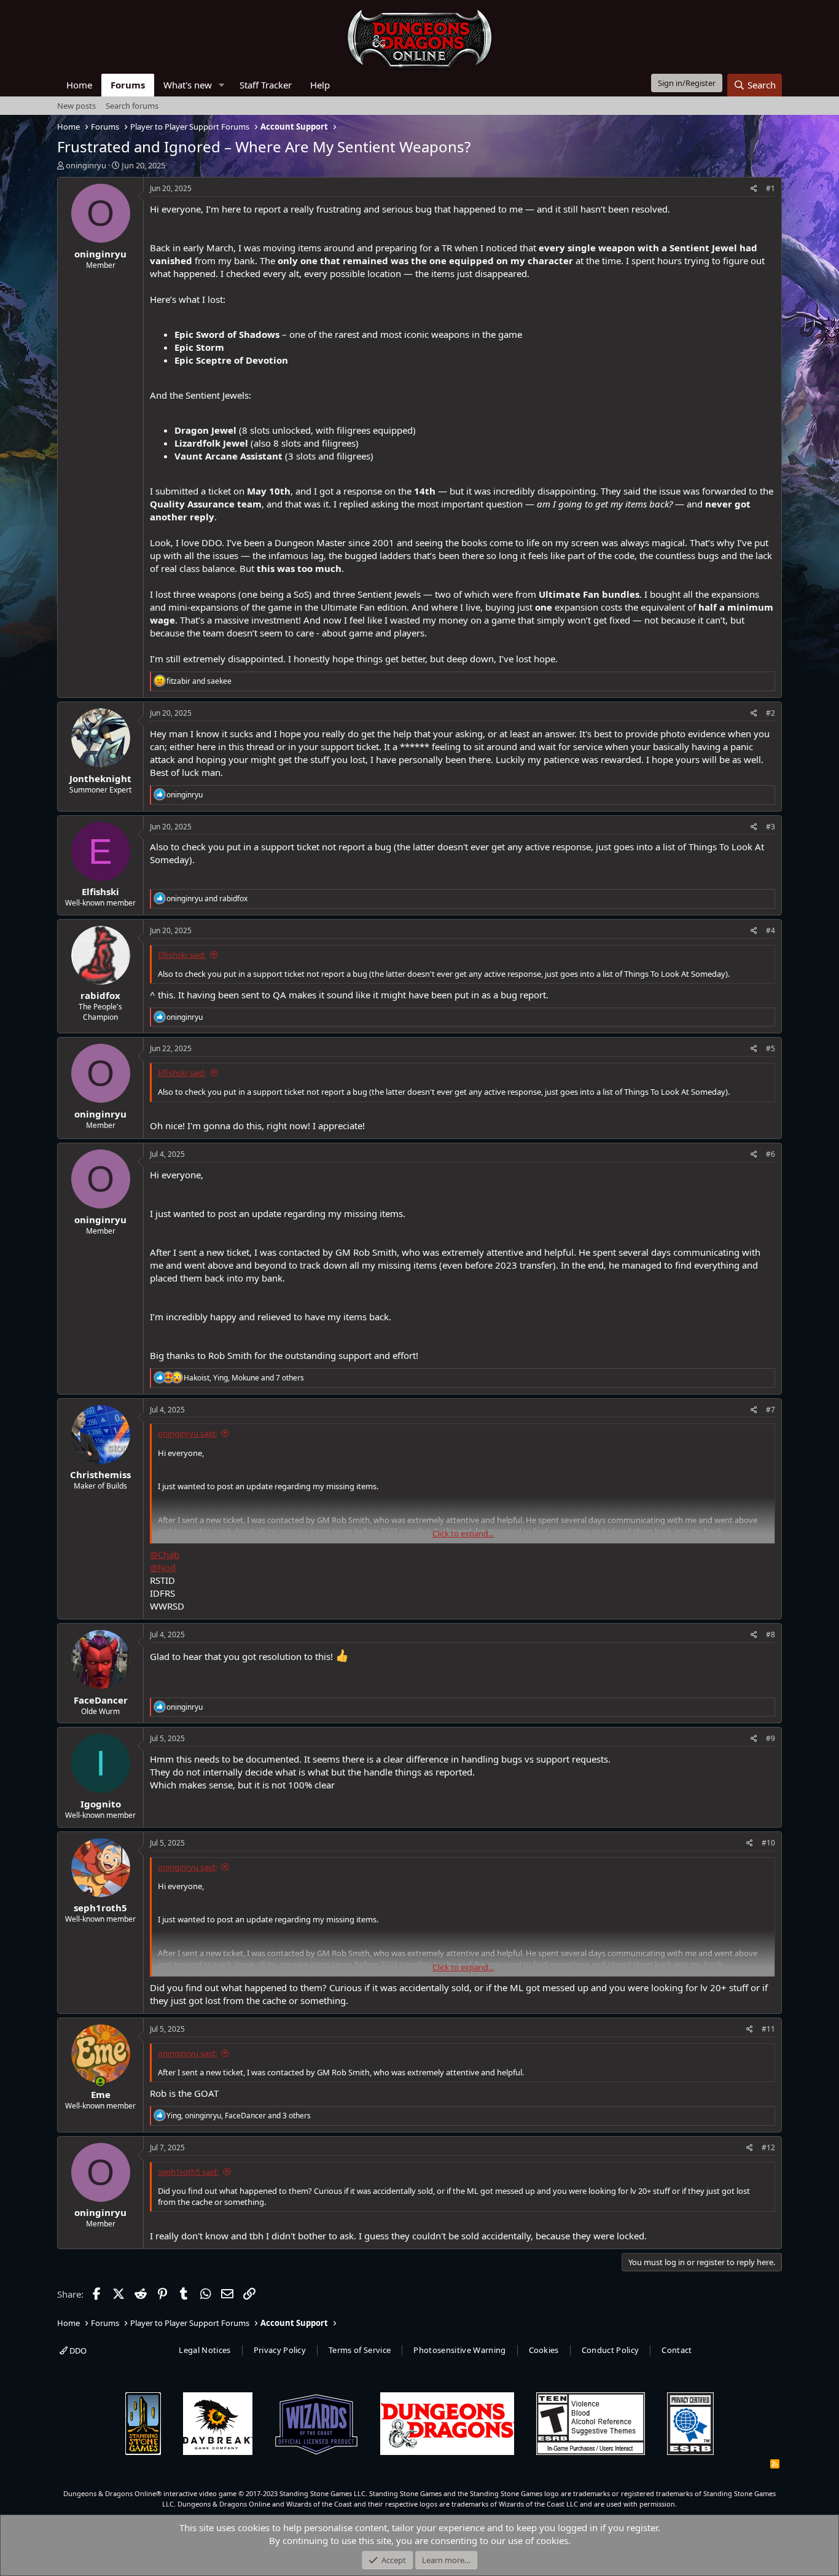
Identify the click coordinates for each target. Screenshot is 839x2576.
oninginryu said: (187, 1433)
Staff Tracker (266, 85)
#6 (771, 1154)
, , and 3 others (239, 2116)
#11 (768, 2029)
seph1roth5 (100, 1908)
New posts (76, 106)
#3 (771, 827)
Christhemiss (100, 1474)
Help (320, 85)
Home (79, 85)
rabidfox (100, 995)
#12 (768, 2147)
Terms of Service (360, 2350)
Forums (128, 85)
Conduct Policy (611, 2350)
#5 (771, 1048)
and (199, 681)
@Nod (163, 1567)
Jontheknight (100, 778)
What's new (188, 85)
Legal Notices (205, 2350)
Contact (677, 2350)
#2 (771, 713)
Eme (101, 2094)
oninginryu (86, 165)
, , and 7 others (244, 1378)
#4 (771, 930)
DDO (77, 2351)
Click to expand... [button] (463, 1533)
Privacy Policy (280, 2350)
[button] (222, 85)
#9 (771, 1738)
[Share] (754, 189)
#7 (771, 1410)
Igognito (101, 1804)
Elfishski (100, 891)
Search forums (132, 106)
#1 (771, 188)
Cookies (544, 2350)
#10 (768, 1843)
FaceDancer (101, 1700)
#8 (771, 1634)
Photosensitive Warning (459, 2350)
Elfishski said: (182, 955)
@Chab (165, 1554)
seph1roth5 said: (188, 2172)
